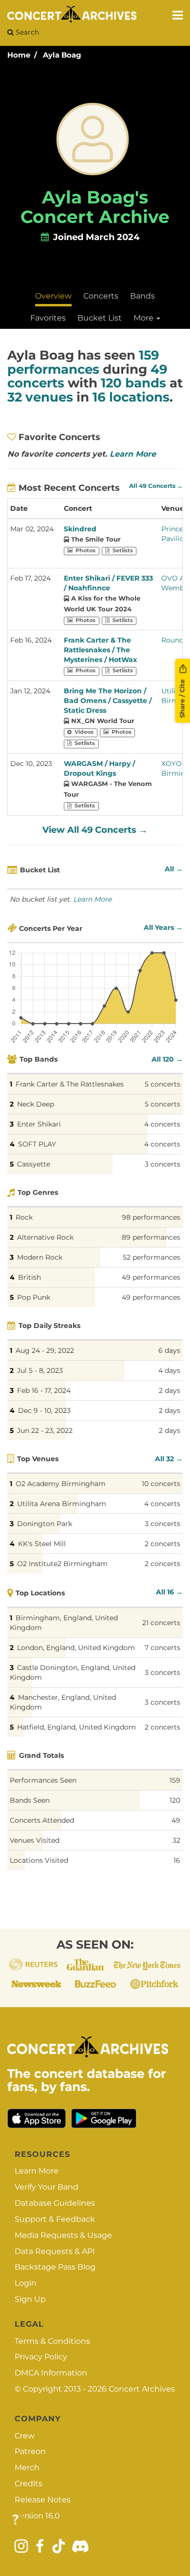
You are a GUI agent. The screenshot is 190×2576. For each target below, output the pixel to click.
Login (26, 2283)
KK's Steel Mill (42, 1544)
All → (174, 869)
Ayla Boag (62, 55)
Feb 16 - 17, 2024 (44, 1390)
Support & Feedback (55, 2219)
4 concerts (162, 1124)
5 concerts (162, 1084)
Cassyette (34, 1164)
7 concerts (162, 1648)
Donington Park (45, 1524)
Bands (142, 296)
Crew (25, 2436)
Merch (27, 2467)
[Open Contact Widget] (15, 2520)
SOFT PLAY (37, 1144)
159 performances (83, 362)
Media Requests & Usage (63, 2235)
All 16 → (169, 1592)
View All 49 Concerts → (95, 830)
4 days (169, 1370)
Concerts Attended (42, 1820)
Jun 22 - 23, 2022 (45, 1430)
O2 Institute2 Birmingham (62, 1564)
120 (175, 1800)
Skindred (80, 529)
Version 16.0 (37, 2516)
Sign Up (30, 2299)
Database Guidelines (55, 2203)
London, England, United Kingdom (76, 1648)
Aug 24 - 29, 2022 (45, 1350)
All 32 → (169, 1459)
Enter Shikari (39, 1124)
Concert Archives (142, 2389)
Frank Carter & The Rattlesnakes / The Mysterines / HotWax (100, 650)
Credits (28, 2484)
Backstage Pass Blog (55, 2267)
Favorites (48, 318)
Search (26, 32)
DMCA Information (51, 2373)
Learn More (133, 454)
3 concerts (162, 1164)
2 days (170, 1390)
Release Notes (43, 2500)
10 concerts (161, 1484)
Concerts (101, 296)
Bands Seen (30, 1800)
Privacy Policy (41, 2357)
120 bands (133, 383)
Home (19, 55)
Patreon (30, 2451)
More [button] (144, 318)
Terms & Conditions (52, 2341)
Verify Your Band (47, 2187)
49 (176, 1820)
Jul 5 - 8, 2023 (40, 1370)
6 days (169, 1350)
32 (176, 1840)
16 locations (131, 397)
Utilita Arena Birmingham (62, 1504)
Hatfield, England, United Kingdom (76, 1727)
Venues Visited (35, 1840)
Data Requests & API (55, 2251)
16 (177, 1860)
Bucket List (100, 318)
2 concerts (162, 1544)
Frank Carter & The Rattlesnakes (70, 1084)
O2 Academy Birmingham (61, 1484)
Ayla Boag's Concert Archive (95, 207)
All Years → (163, 927)
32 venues (40, 397)
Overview (53, 296)
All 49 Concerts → (156, 486)
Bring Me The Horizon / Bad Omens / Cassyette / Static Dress (108, 701)
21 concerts (161, 1623)
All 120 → (167, 1059)
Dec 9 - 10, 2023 (44, 1410)
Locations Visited (39, 1860)
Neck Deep (36, 1104)
